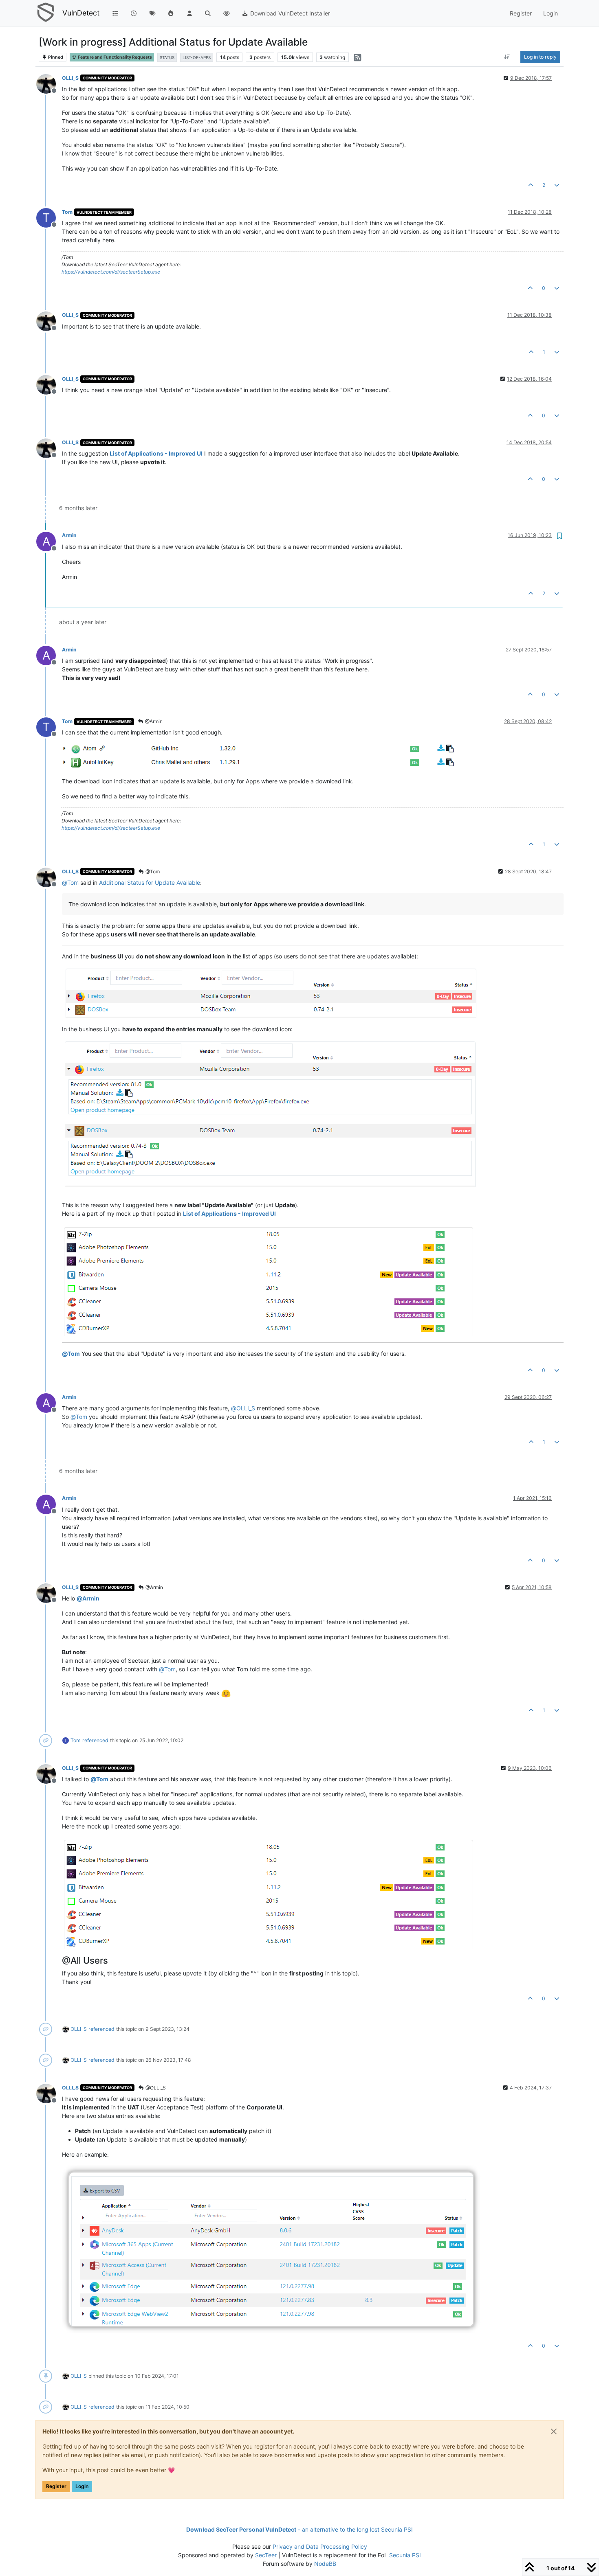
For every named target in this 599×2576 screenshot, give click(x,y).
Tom (67, 212)
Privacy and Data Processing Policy (320, 2546)
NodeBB (325, 2564)
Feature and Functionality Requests (115, 57)
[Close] (554, 2431)
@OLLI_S (155, 2088)
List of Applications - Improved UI (156, 453)
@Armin (153, 721)
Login (82, 2486)
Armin (69, 535)
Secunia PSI (405, 2555)
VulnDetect (81, 13)
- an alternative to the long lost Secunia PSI (299, 2529)
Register (56, 2486)
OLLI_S (70, 78)
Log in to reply (540, 57)
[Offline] (49, 83)
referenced (95, 1740)
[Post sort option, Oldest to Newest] (507, 57)
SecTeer (266, 2555)
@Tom (152, 871)
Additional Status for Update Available (150, 882)
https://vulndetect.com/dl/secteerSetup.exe (111, 272)
